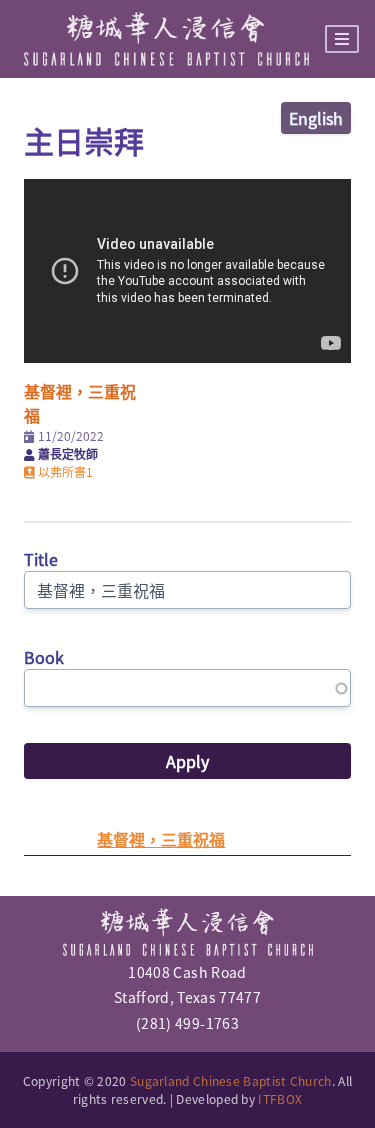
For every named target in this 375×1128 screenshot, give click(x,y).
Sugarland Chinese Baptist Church (231, 1081)
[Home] (166, 39)
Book (44, 657)
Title (41, 559)
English (316, 118)
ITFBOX (280, 1099)
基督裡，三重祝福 (161, 839)
